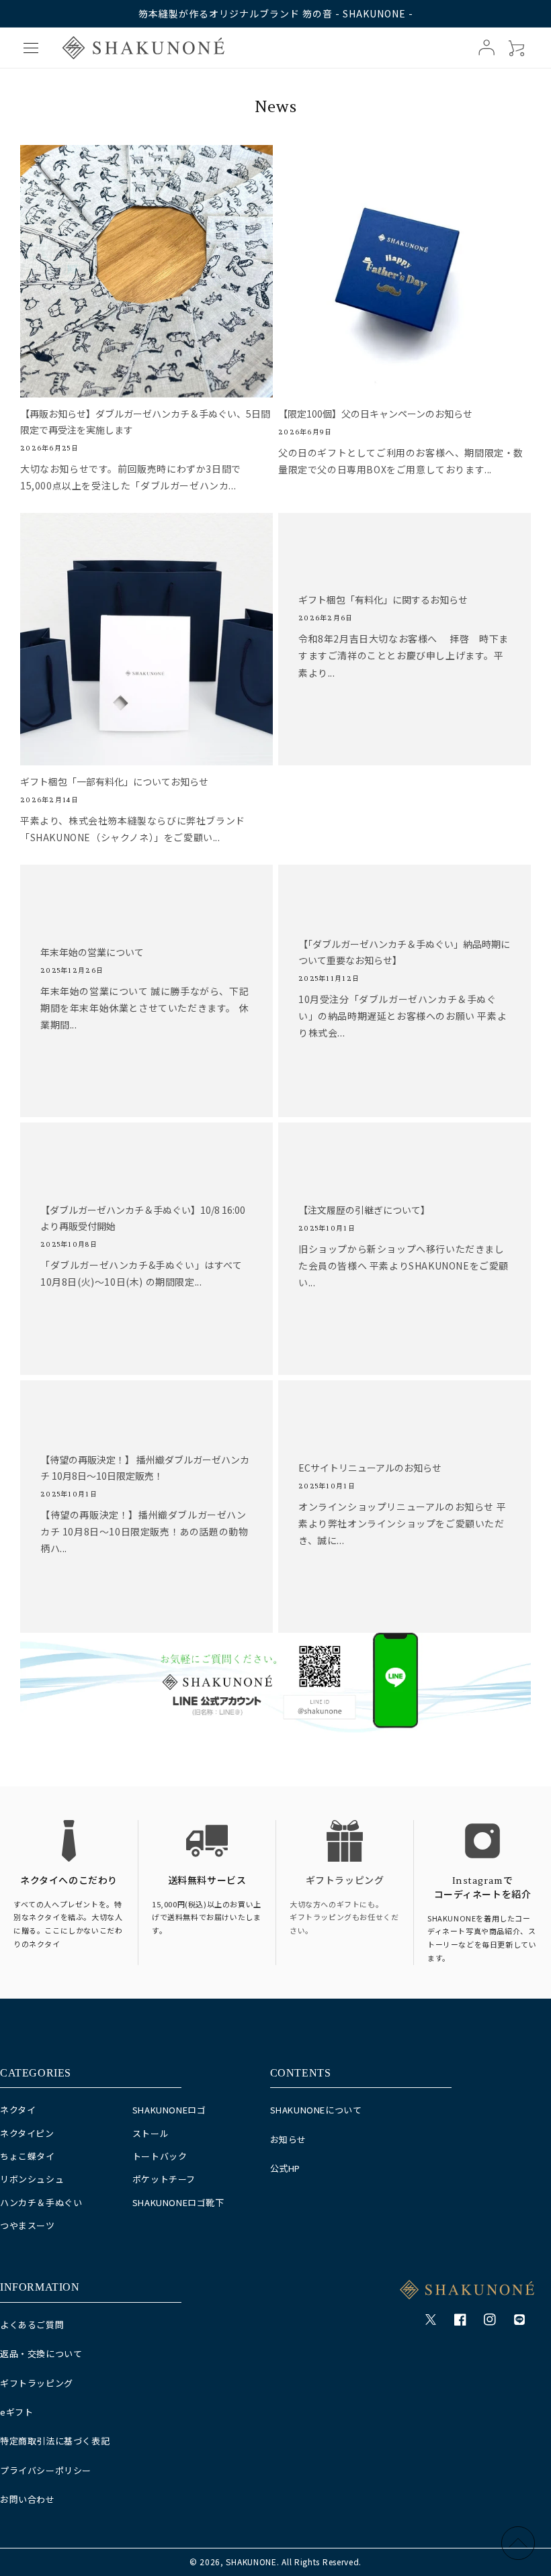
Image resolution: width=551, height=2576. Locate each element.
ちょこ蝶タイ (28, 2156)
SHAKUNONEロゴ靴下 (178, 2202)
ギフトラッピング (345, 1880)
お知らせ (288, 2139)
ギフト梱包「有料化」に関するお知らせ (383, 600)
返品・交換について (41, 2353)
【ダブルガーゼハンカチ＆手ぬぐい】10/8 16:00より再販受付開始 (143, 1218)
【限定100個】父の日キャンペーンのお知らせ (375, 414)
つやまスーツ (28, 2225)
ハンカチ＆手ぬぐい (41, 2202)
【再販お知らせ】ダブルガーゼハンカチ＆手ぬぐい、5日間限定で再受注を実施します (145, 422)
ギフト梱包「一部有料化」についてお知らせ (114, 781)
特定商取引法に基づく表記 (55, 2441)
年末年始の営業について (92, 952)
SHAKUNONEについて (316, 2110)
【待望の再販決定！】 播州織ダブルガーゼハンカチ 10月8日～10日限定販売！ (145, 1468)
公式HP (285, 2168)
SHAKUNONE (251, 2562)
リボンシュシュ (32, 2179)
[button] (31, 48)
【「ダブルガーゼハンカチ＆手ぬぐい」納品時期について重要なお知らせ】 (404, 952)
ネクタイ (18, 2110)
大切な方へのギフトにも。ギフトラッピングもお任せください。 (344, 1917)
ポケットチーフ (164, 2179)
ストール (151, 2133)
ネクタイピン (27, 2133)
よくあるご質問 (32, 2325)
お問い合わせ (28, 2499)
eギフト (16, 2412)
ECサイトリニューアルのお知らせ (370, 1468)
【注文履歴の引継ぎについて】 (364, 1210)
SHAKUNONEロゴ (169, 2110)
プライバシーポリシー (46, 2470)
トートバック (160, 2156)
